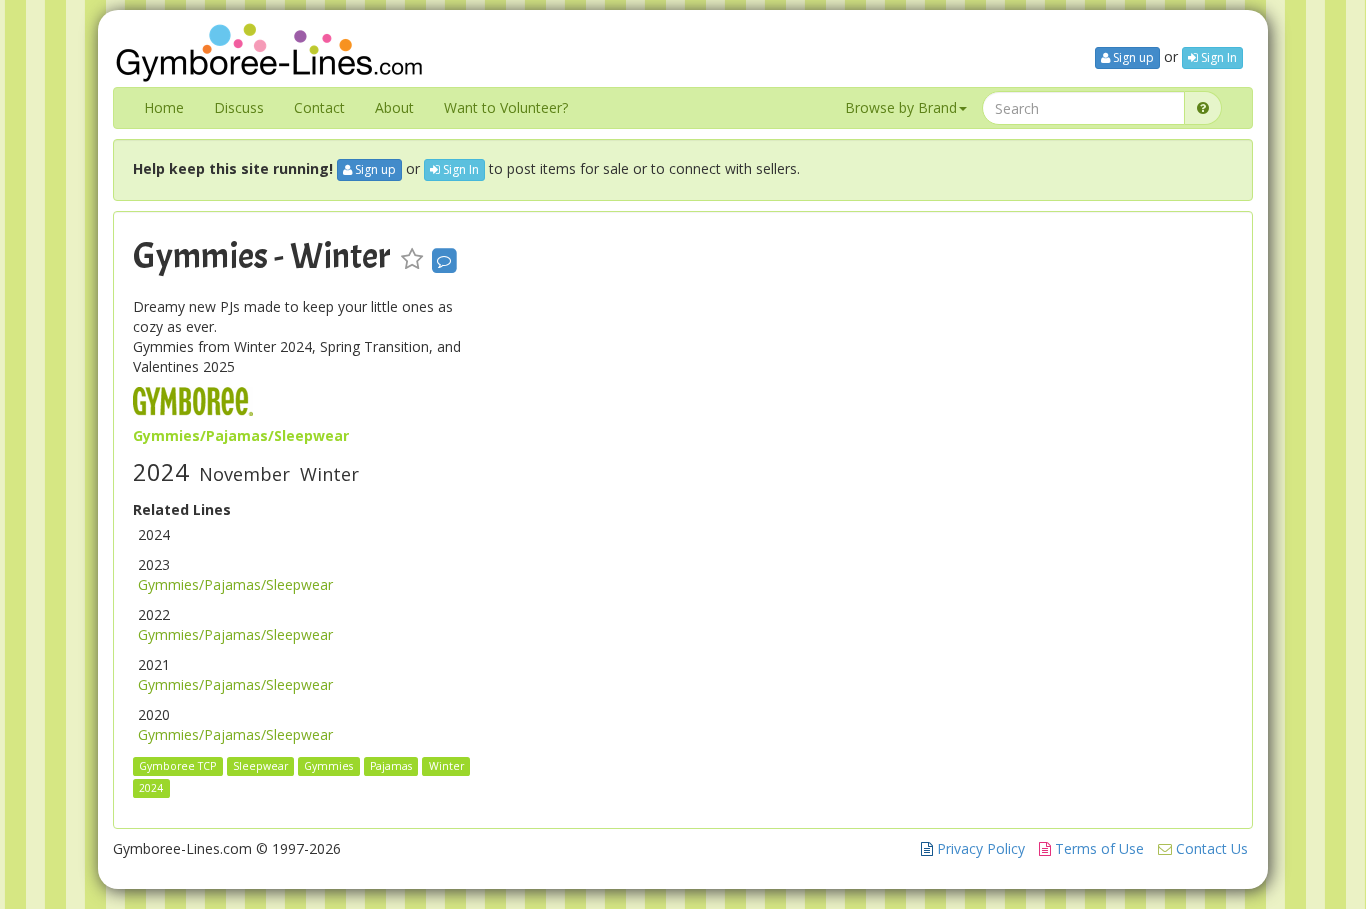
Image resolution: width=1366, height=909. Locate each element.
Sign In (1217, 57)
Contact (319, 107)
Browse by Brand (901, 107)
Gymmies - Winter (262, 256)
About (394, 107)
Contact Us (1210, 848)
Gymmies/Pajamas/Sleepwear (235, 584)
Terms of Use (1097, 848)
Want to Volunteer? (506, 107)
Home (164, 107)
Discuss (239, 107)
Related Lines (182, 509)
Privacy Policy (979, 848)
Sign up (1132, 57)
